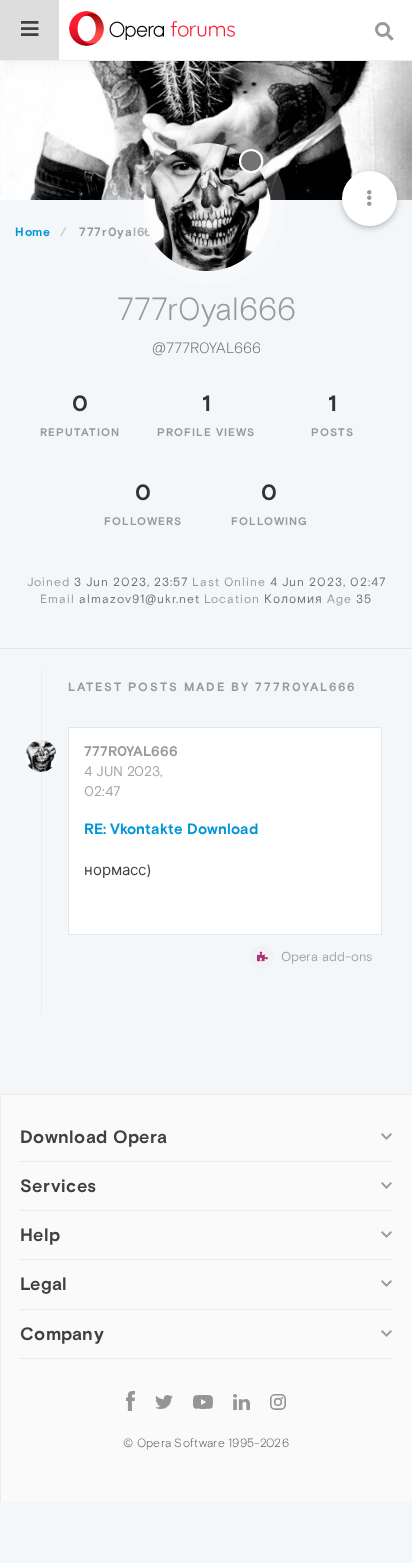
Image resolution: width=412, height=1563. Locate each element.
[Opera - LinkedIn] (241, 1401)
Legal (44, 1283)
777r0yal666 (131, 751)
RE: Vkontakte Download (171, 828)
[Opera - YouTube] (203, 1401)
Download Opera (93, 1136)
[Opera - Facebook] (130, 1401)
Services (58, 1185)
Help (40, 1234)
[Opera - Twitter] (164, 1401)
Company (62, 1333)
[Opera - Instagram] (278, 1401)
